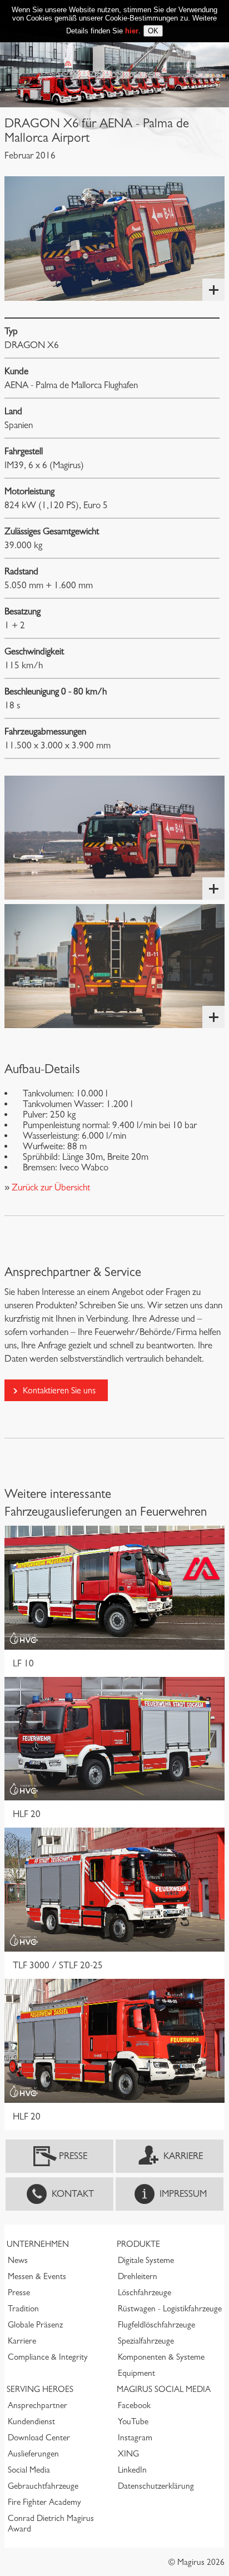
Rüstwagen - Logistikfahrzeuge (170, 2309)
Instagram (135, 2438)
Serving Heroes (40, 2389)
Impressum (183, 2194)
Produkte (138, 2244)
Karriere (183, 2156)
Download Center (39, 2438)
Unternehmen (38, 2244)
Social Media (29, 2470)
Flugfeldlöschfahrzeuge (156, 2325)
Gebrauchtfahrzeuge (43, 2486)
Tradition (23, 2309)
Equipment (136, 2373)
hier (132, 31)
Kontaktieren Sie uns (59, 1390)
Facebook (134, 2405)
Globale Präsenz (35, 2325)
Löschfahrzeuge (145, 2292)
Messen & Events (37, 2276)
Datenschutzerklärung (156, 2486)
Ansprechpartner (38, 2405)
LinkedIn (132, 2470)
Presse (73, 2156)
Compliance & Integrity (48, 2357)
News (18, 2260)
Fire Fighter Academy (44, 2502)
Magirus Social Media (164, 2389)
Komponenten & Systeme (161, 2357)
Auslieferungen (33, 2454)
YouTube (133, 2421)
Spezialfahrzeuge (146, 2341)
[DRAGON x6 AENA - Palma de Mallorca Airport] (114, 238)
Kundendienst (31, 2421)
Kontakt (73, 2194)
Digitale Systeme (146, 2260)
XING (128, 2454)
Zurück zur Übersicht (50, 1187)
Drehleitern (138, 2276)
